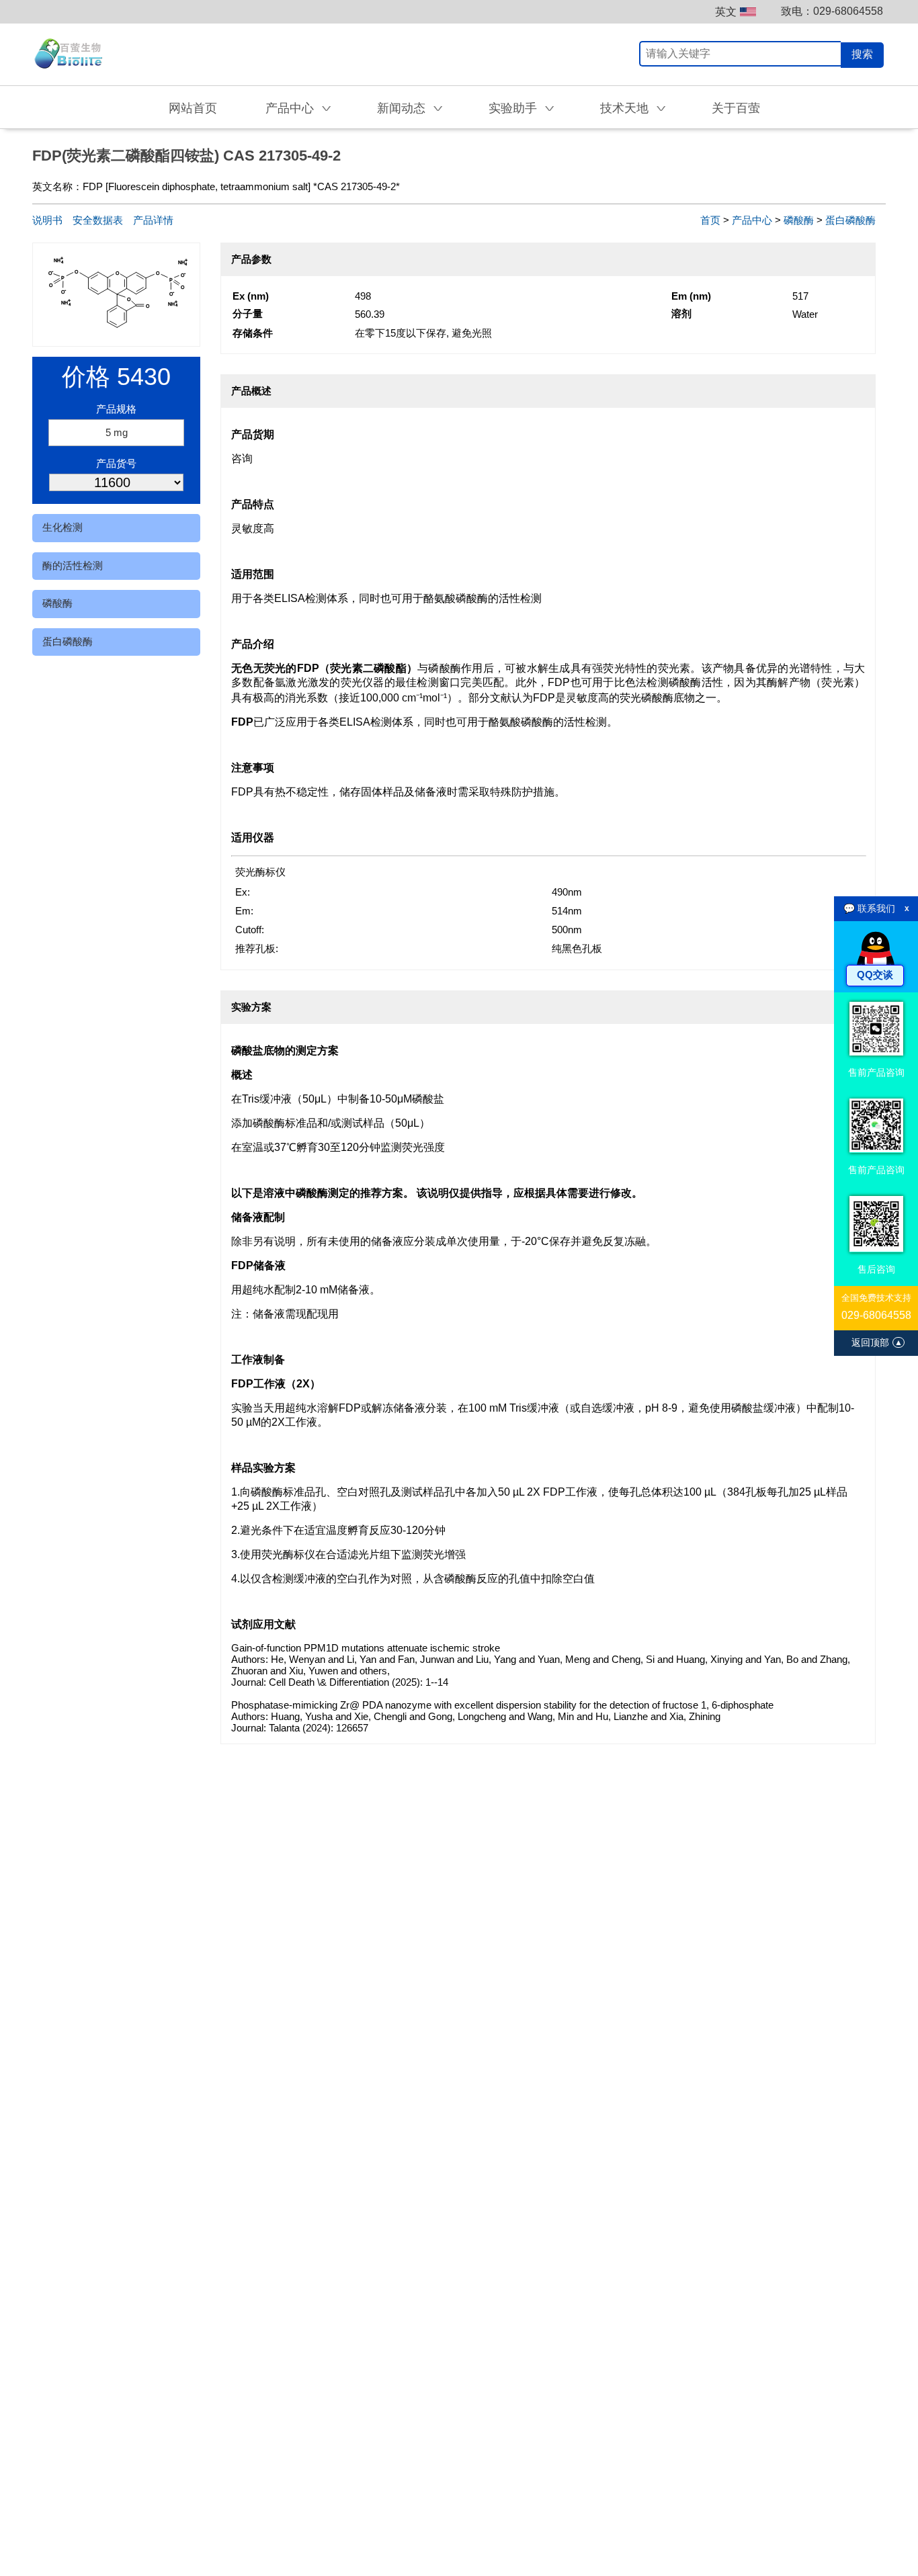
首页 (710, 220)
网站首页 (193, 108)
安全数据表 (98, 220)
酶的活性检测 (73, 565)
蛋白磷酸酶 (68, 641)
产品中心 (752, 220)
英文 (726, 12)
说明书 (47, 220)
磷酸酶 (57, 603)
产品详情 (153, 220)
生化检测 (62, 527)
